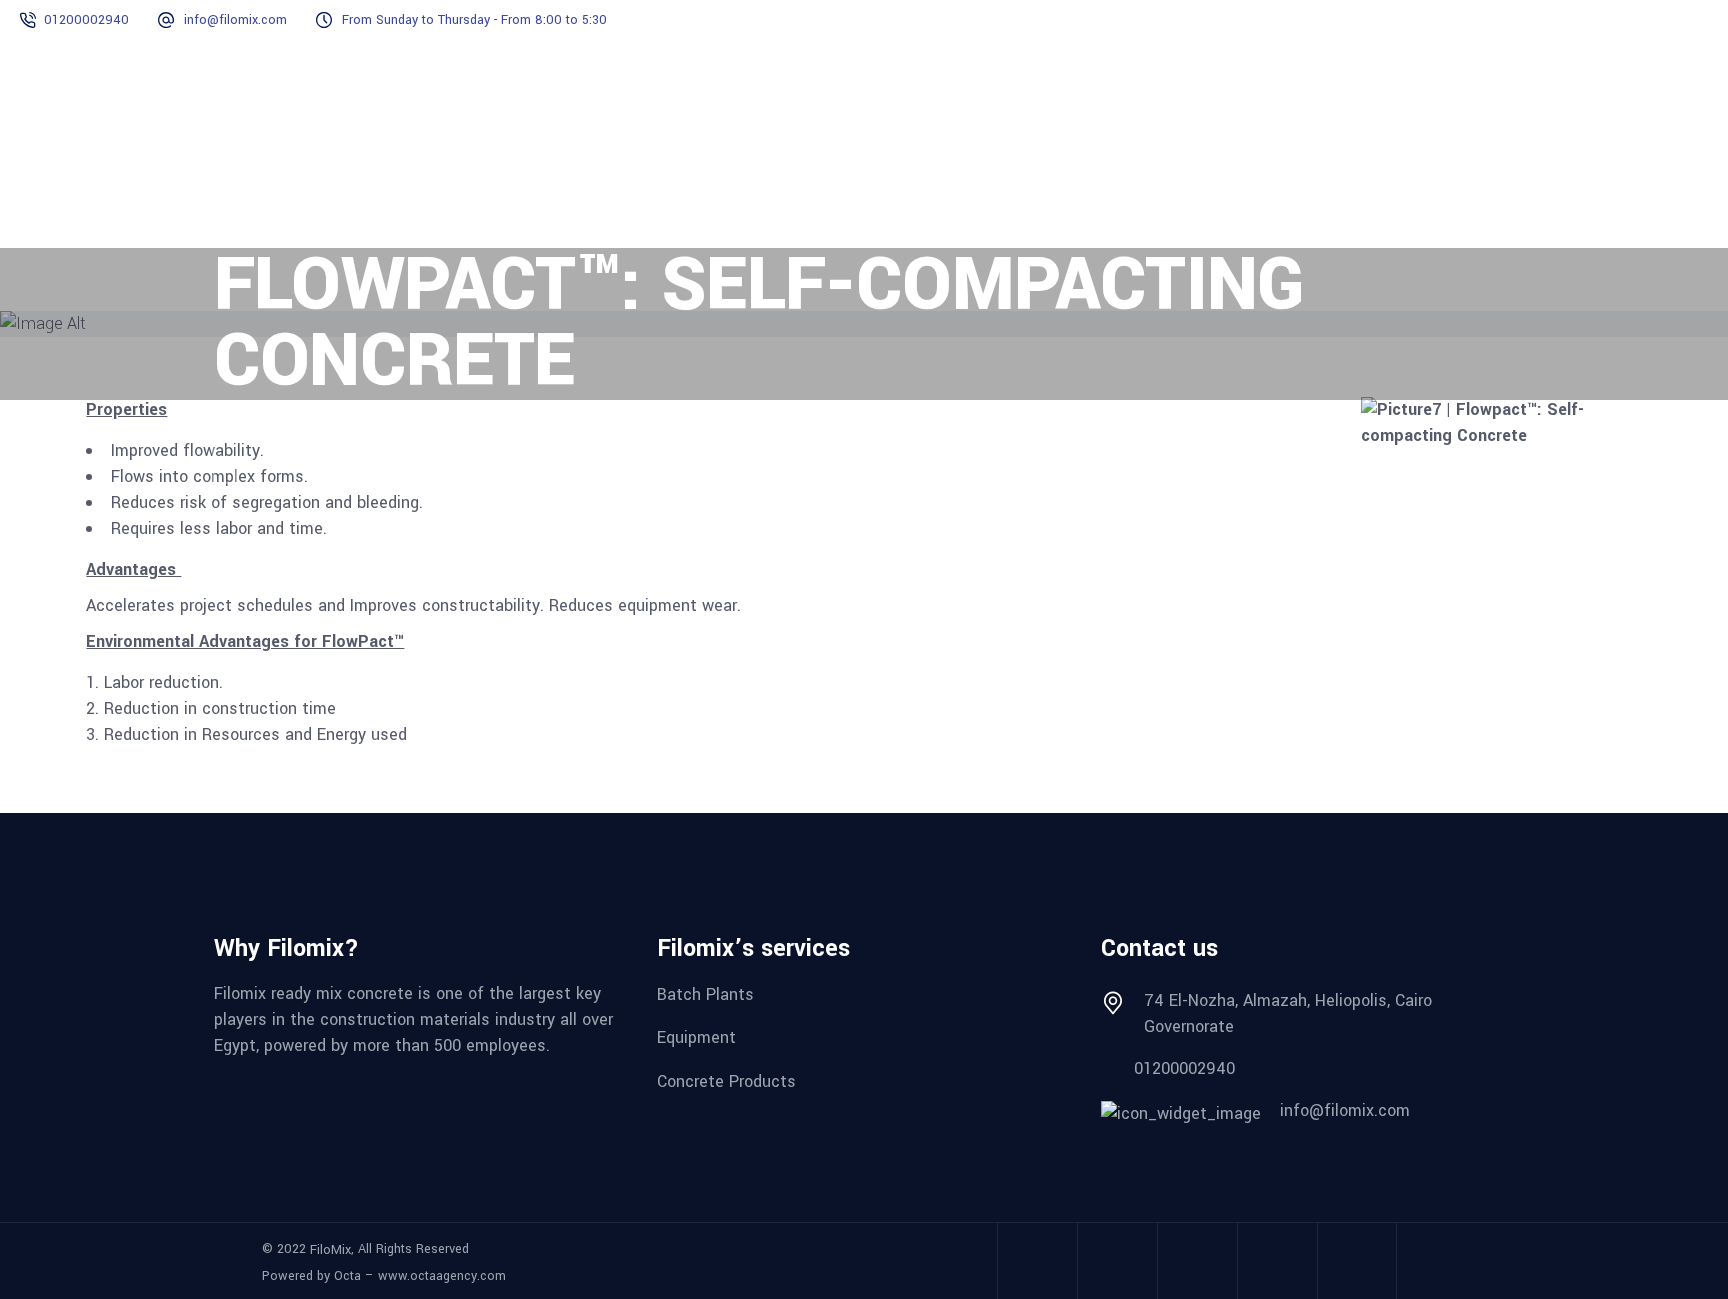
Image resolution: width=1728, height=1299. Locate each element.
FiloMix (330, 1249)
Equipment (696, 1037)
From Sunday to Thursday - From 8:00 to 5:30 (474, 20)
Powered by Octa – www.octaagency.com (384, 1276)
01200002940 (86, 20)
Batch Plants (705, 993)
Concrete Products (726, 1081)
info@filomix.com (235, 20)
